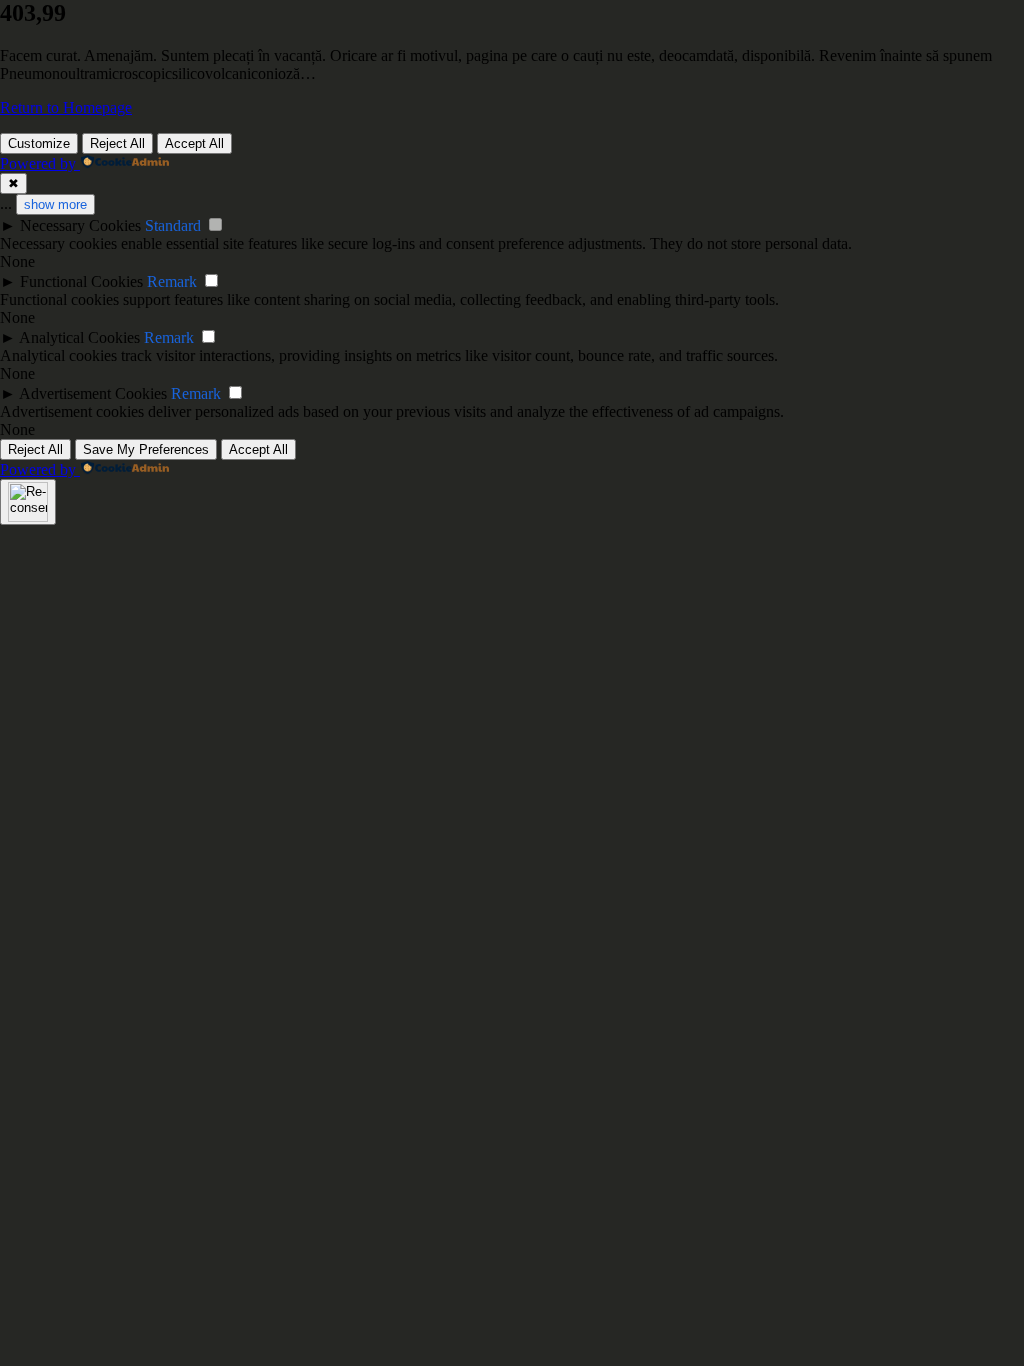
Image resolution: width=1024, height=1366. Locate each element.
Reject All (117, 143)
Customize (39, 143)
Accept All (194, 143)
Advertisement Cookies (93, 393)
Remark (172, 281)
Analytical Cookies (79, 337)
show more (55, 204)
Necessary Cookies (80, 225)
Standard (173, 225)
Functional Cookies (81, 281)
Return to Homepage (66, 107)
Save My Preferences (146, 449)
